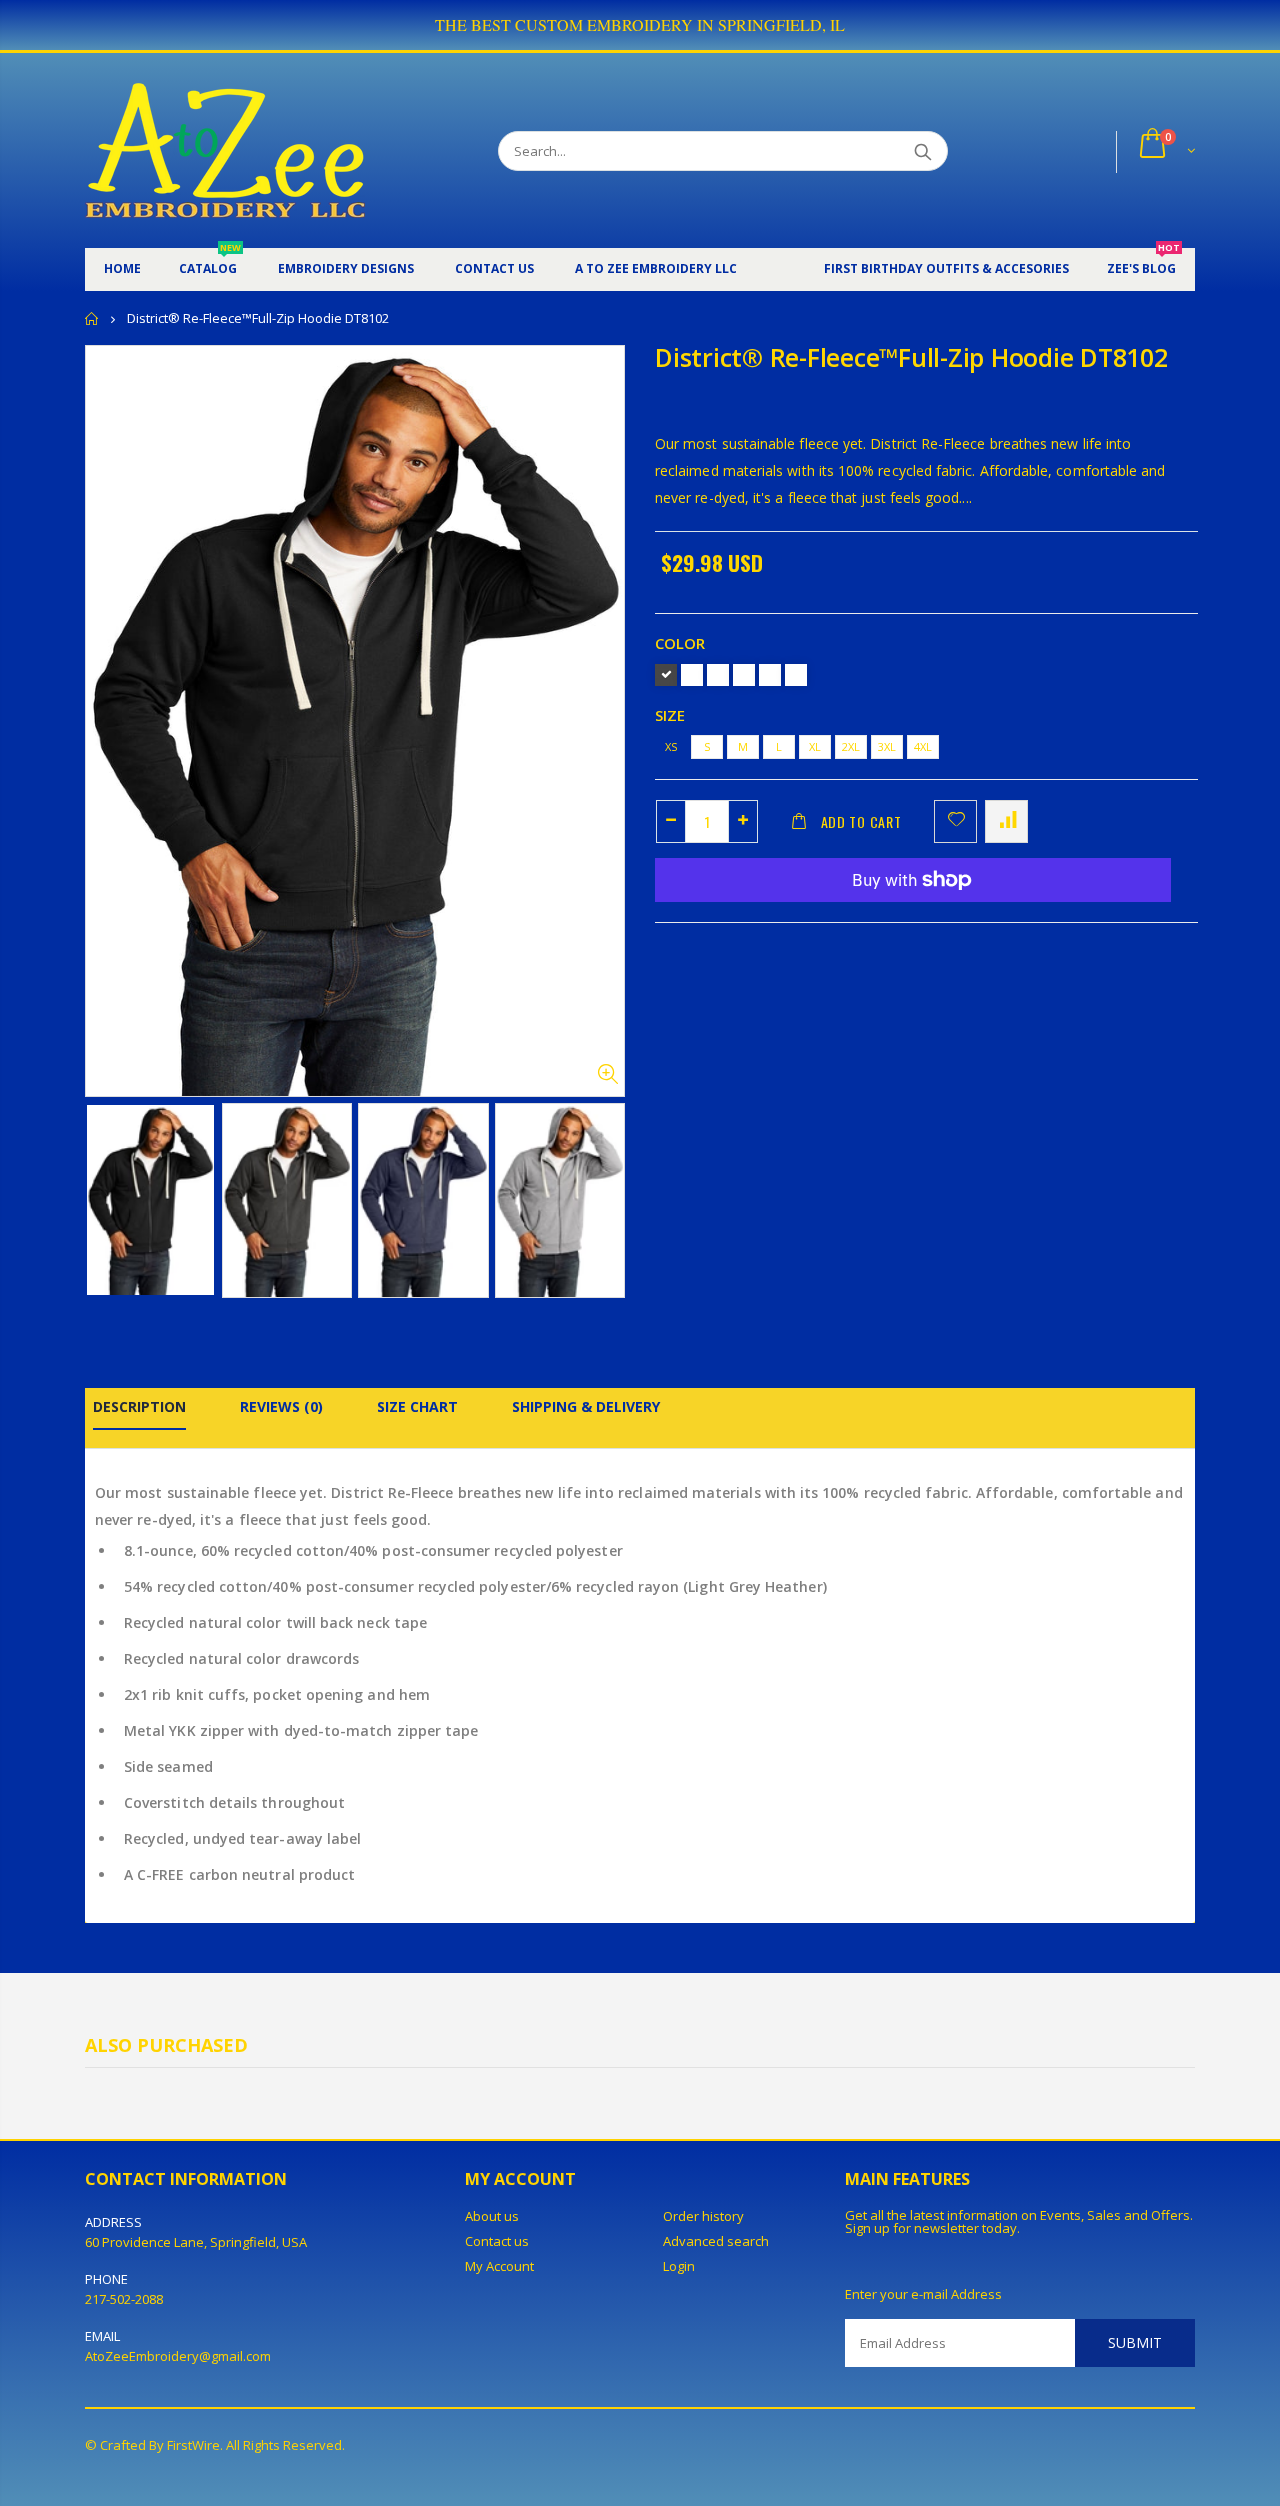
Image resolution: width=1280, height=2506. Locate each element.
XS (671, 746)
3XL (887, 746)
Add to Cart (861, 821)
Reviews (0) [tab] (281, 1406)
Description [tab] (139, 1406)
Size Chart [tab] (417, 1406)
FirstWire (193, 2445)
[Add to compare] (1006, 821)
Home (92, 318)
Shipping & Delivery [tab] (586, 1406)
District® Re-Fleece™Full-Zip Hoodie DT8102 (911, 357)
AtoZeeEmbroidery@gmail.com (178, 2356)
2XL (851, 746)
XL (815, 746)
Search (922, 151)
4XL (923, 746)
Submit (1135, 2342)
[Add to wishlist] (955, 821)
